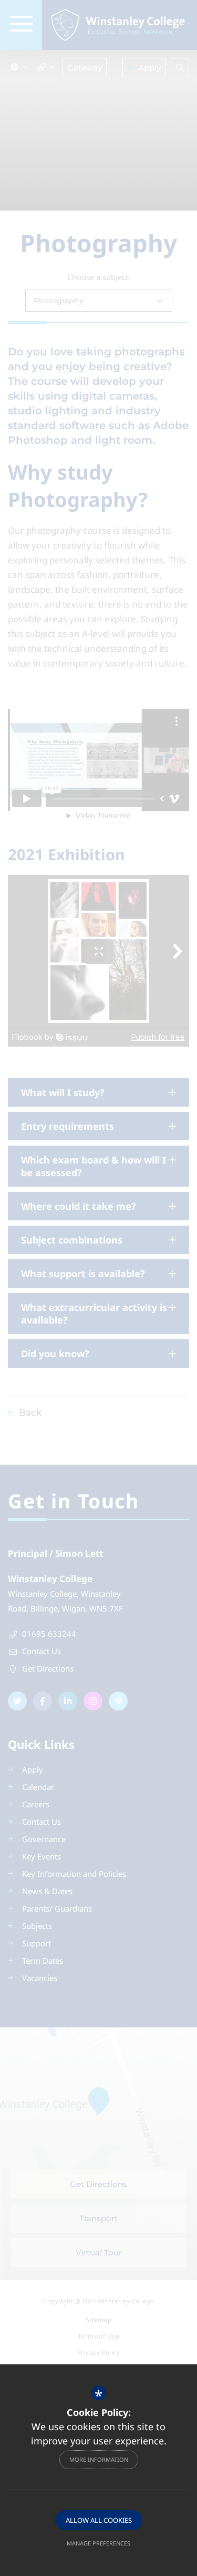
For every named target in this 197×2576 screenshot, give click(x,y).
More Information (99, 2459)
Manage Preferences (98, 2543)
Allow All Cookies (99, 2520)
